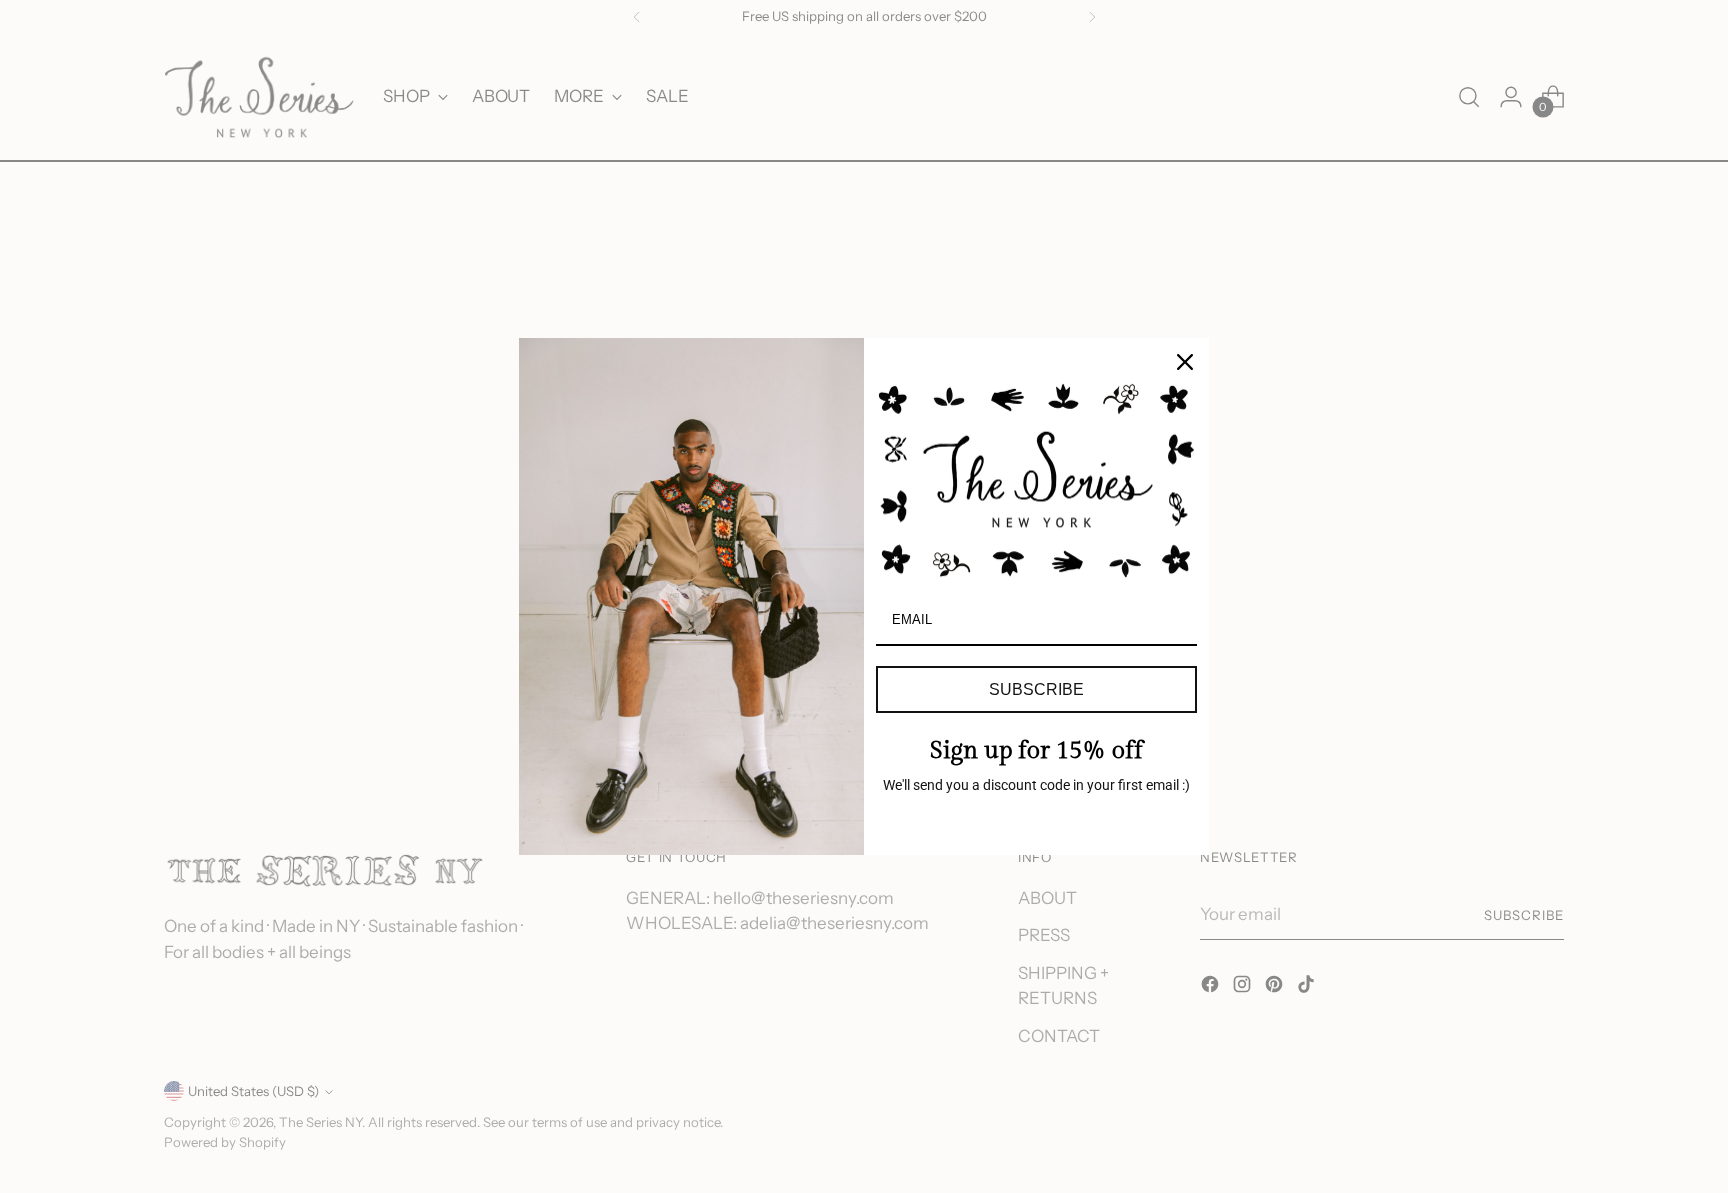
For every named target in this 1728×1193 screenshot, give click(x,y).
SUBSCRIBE (1036, 689)
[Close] (1185, 362)
